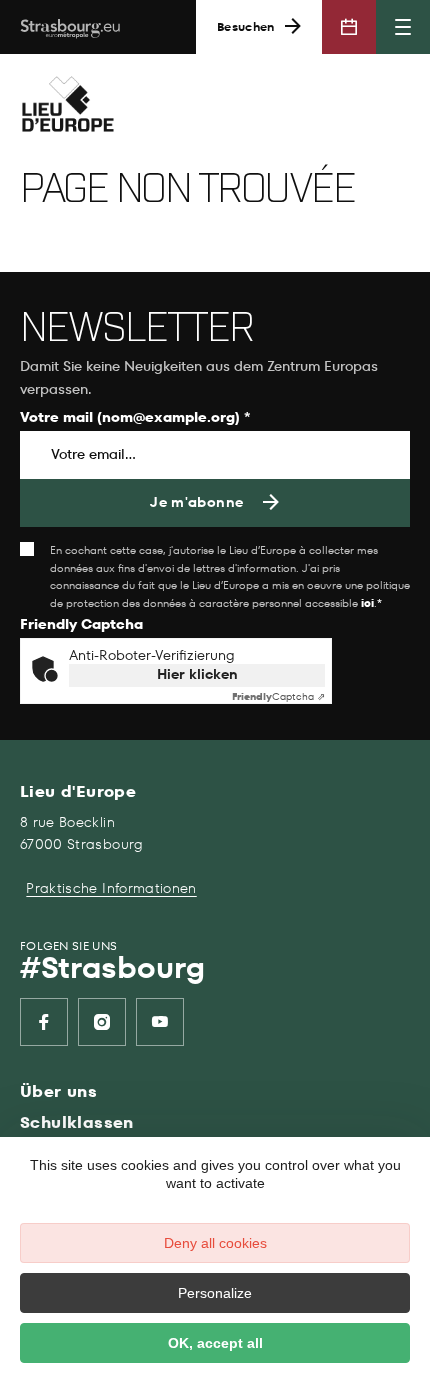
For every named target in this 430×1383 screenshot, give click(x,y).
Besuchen (246, 27)
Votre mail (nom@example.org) (135, 418)
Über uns (58, 1091)
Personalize (215, 1293)
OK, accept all (215, 1343)
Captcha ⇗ (278, 697)
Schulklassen (77, 1122)
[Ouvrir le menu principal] (403, 27)
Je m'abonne (196, 502)
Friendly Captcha (81, 625)
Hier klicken (197, 674)
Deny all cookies (215, 1243)
